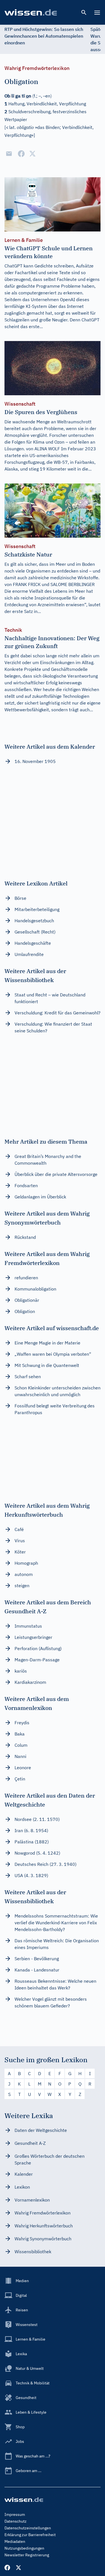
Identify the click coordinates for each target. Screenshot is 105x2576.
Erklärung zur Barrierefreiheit (30, 2535)
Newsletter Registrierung (27, 2555)
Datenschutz (16, 2521)
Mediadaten (15, 2541)
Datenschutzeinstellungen (28, 2528)
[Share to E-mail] (9, 154)
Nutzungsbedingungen (24, 2548)
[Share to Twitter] (32, 154)
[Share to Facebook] (21, 154)
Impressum (15, 2514)
